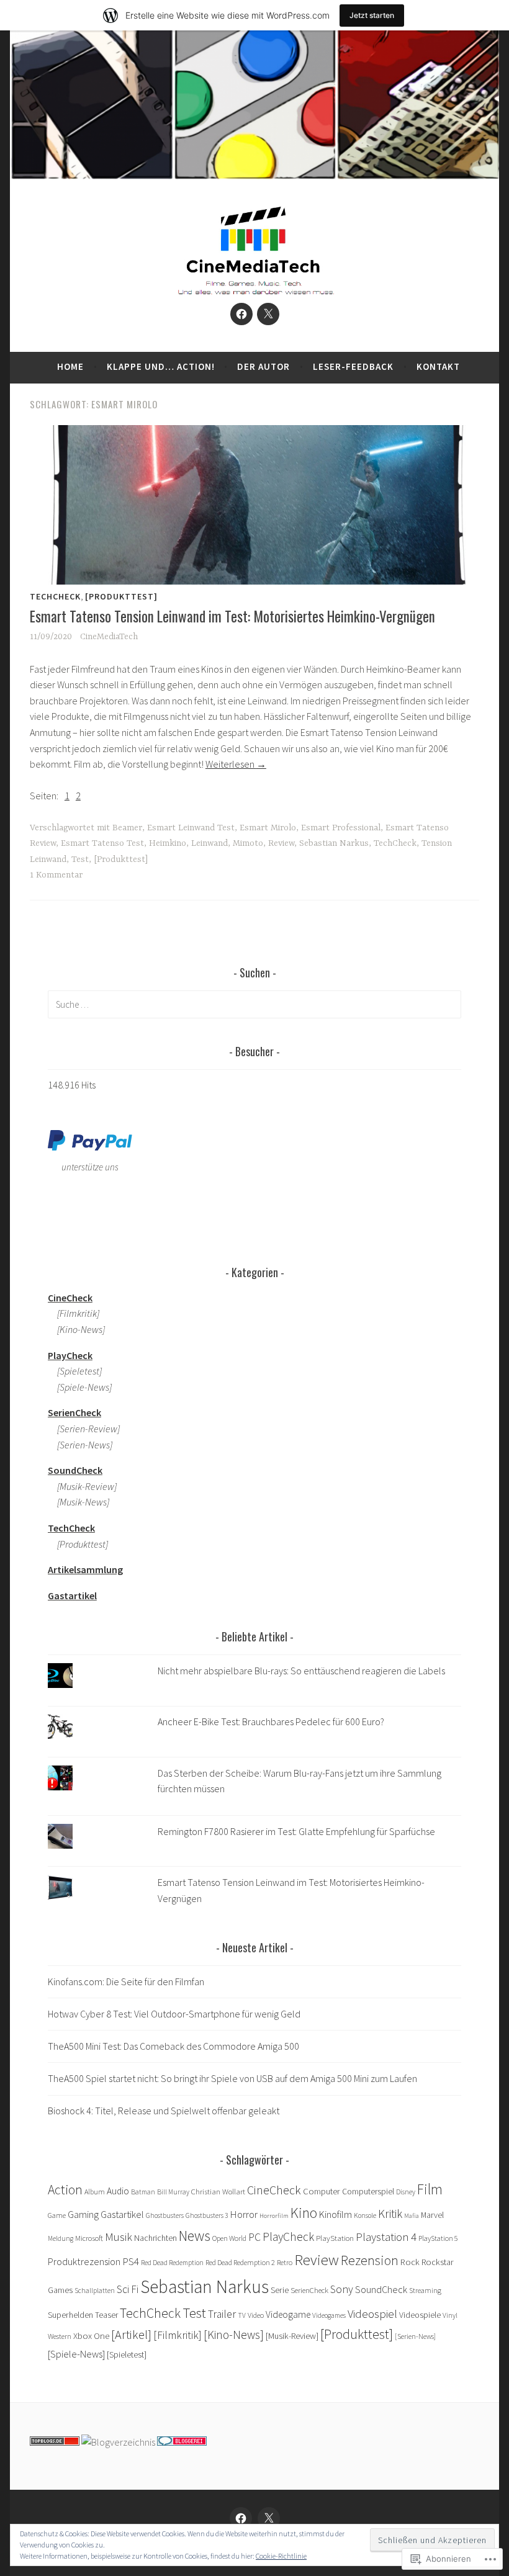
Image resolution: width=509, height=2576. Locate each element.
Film (430, 2189)
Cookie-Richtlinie (281, 2556)
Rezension (370, 2260)
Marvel (432, 2215)
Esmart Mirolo (268, 828)
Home (70, 366)
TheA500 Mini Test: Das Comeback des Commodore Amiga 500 (173, 2046)
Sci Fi (128, 2289)
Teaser (106, 2315)
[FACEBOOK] (241, 2518)
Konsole (365, 2215)
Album (95, 2192)
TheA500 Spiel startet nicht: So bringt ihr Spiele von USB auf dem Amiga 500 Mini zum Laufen (232, 2078)
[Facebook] (241, 314)
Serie (280, 2290)
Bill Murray (173, 2192)
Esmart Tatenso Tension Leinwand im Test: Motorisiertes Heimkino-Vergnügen (232, 616)
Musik (119, 2237)
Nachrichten (155, 2238)
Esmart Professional (341, 828)
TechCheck (55, 596)
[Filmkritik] (74, 1313)
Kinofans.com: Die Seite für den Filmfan (126, 1981)
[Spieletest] (75, 1371)
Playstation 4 (386, 2237)
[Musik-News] (79, 1502)
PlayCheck (288, 2237)
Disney (406, 2192)
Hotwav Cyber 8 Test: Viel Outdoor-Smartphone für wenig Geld (174, 2014)
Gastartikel (122, 2214)
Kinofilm (336, 2214)
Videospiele (420, 2315)
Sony (342, 2289)
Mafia (412, 2216)
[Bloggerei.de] (182, 2442)
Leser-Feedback (353, 366)
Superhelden (70, 2315)
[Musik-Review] (82, 1486)
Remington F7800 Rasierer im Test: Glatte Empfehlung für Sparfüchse (296, 1831)
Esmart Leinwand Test (191, 828)
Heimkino (168, 843)
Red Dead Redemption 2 (240, 2262)
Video (256, 2315)
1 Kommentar (56, 875)
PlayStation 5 (438, 2238)
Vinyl (450, 2315)
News (195, 2236)
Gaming (83, 2214)
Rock (410, 2262)
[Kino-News (75, 1329)
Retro (285, 2262)
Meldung (61, 2238)
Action (65, 2190)
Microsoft (89, 2238)
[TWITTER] (269, 2518)
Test (80, 859)
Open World (229, 2238)
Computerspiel (368, 2192)
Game (57, 2215)
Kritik (390, 2214)
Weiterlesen (236, 764)
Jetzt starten (372, 15)
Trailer (222, 2314)
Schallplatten (95, 2291)
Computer (322, 2191)
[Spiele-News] (76, 2354)
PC (254, 2237)
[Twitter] (268, 314)
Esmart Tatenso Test (102, 843)
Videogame (288, 2314)
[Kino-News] (234, 2335)
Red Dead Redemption (172, 2263)
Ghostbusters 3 (207, 2215)
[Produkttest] (121, 596)
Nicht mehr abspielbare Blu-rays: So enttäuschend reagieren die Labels (301, 1671)
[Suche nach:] (254, 1004)
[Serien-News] (80, 1445)
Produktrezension (84, 2261)
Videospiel (372, 2313)
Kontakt (438, 366)
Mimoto (248, 843)
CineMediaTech (109, 637)
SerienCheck (309, 2290)
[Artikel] (131, 2334)
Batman (143, 2192)
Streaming (425, 2290)
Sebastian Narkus (334, 843)
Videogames (329, 2315)
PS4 (131, 2261)
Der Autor (264, 366)
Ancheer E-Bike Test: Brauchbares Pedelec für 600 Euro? (271, 1721)
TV (242, 2315)
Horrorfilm (274, 2216)
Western (60, 2336)
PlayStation (335, 2238)
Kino (304, 2213)
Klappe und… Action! (161, 366)
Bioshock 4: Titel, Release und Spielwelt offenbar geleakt (164, 2111)
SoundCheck (381, 2289)
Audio (118, 2191)
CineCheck (274, 2190)
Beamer (127, 828)
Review (281, 843)
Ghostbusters (165, 2215)
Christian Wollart (218, 2191)
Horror (244, 2215)
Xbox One (91, 2336)
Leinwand (209, 843)
